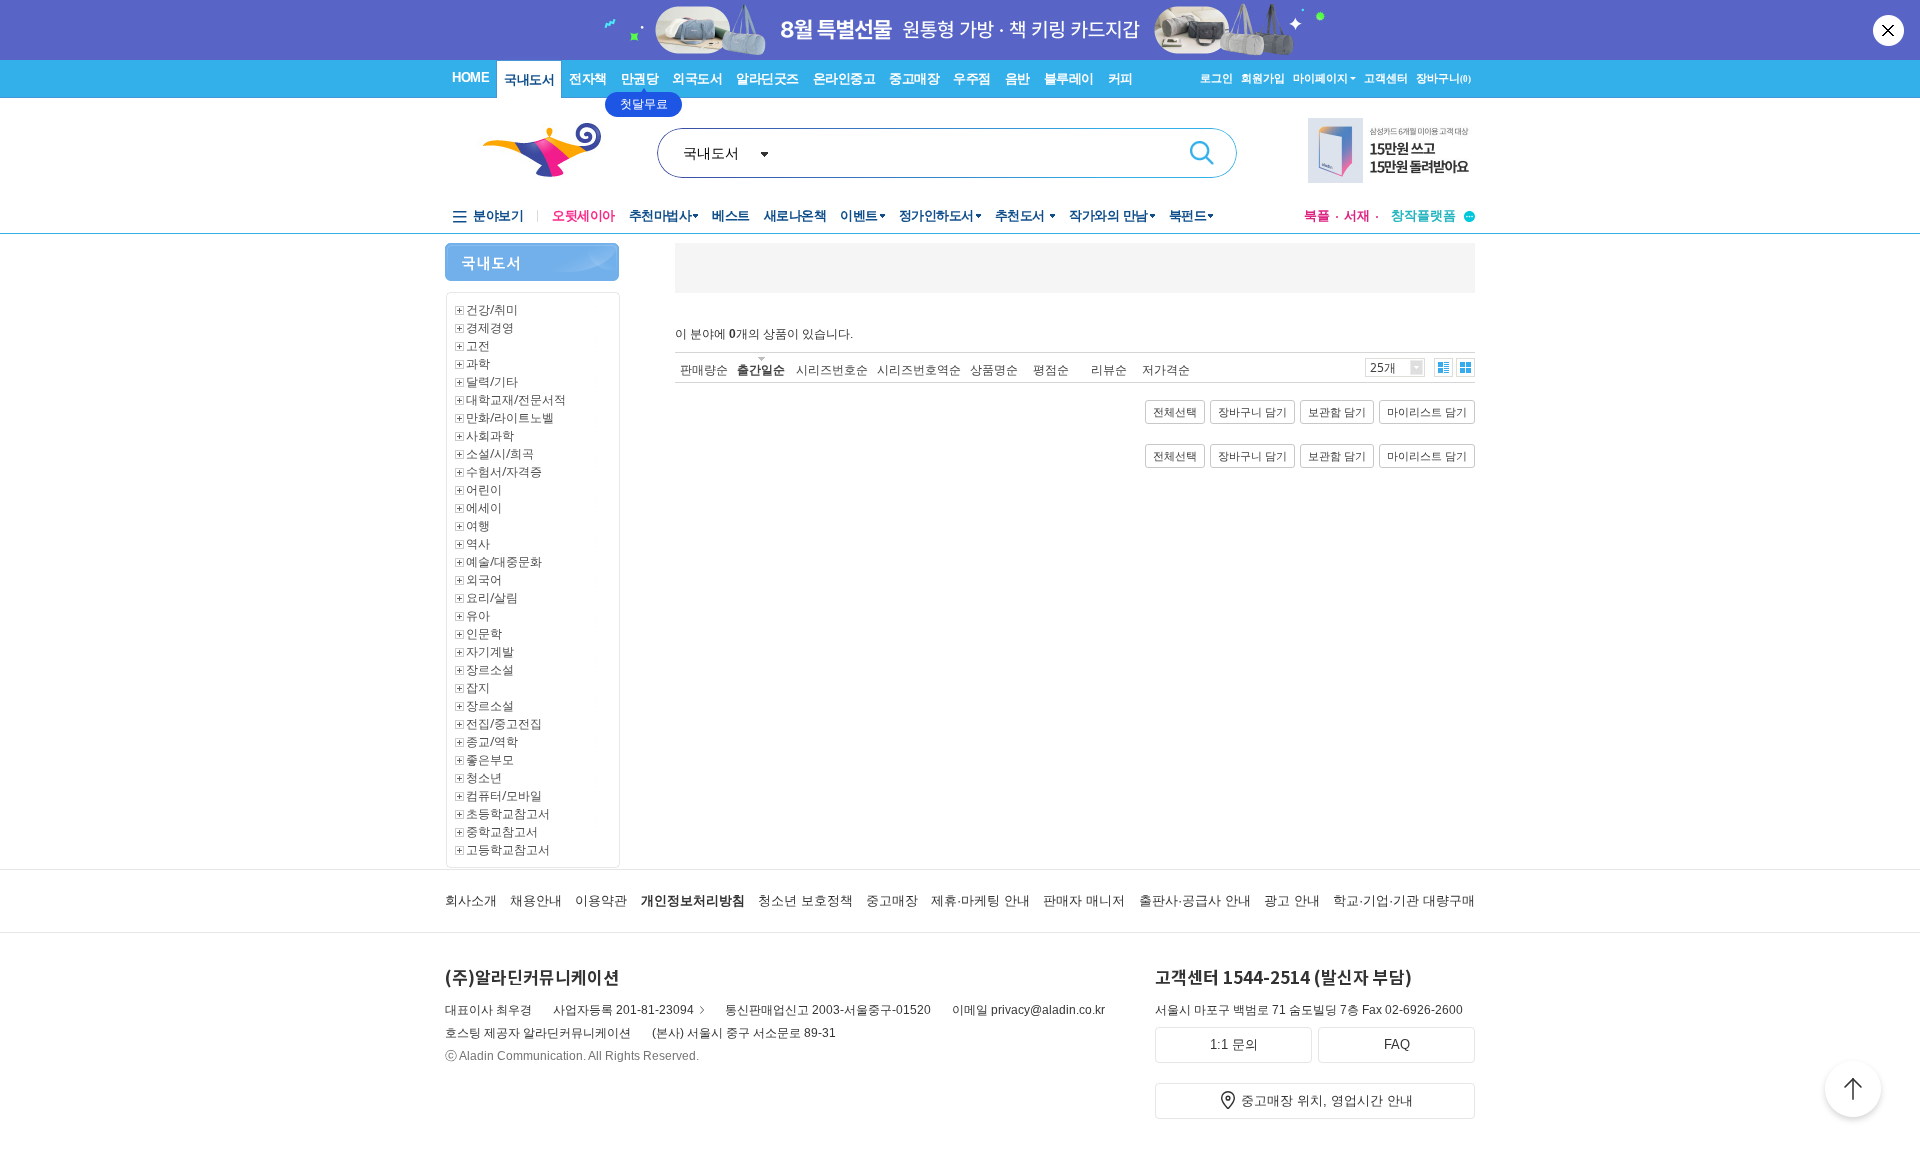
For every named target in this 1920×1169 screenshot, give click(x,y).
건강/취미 (492, 309)
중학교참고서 (502, 831)
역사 (478, 543)
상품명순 (994, 369)
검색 (1202, 153)
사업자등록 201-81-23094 (623, 1010)
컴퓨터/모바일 (504, 795)
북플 (1317, 215)
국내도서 (529, 79)
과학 (478, 363)
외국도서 (697, 78)
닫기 (1890, 30)
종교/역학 (492, 741)
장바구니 (1443, 78)
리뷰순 (1109, 369)
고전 (478, 345)
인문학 (484, 633)
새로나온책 (795, 215)
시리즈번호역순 (919, 369)
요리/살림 (492, 597)
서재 (1357, 215)
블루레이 (1069, 78)
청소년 (484, 777)
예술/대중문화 (504, 561)
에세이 (484, 507)
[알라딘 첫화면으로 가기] (551, 150)
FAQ (1397, 1044)
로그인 (1216, 78)
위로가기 (1853, 1092)
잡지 (478, 687)
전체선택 (1175, 412)
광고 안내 (1292, 900)
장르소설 (490, 669)
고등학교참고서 (508, 849)
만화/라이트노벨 (510, 417)
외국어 (484, 579)
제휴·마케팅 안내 (980, 900)
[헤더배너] (1391, 150)
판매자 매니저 (1084, 900)
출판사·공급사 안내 (1195, 900)
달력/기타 (492, 381)
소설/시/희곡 (500, 453)
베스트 (731, 215)
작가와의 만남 (1108, 215)
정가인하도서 (936, 215)
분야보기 (498, 215)
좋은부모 (490, 759)
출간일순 (761, 369)
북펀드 (1188, 215)
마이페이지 (1320, 78)
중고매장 (914, 78)
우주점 (972, 78)
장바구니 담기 (1252, 412)
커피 (1120, 78)
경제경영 (490, 327)
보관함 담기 (1337, 412)
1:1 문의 (1234, 1044)
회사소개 (471, 900)
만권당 (640, 78)
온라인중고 (844, 78)
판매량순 (704, 369)
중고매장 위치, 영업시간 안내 (1327, 1100)
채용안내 (536, 900)
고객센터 (1386, 78)
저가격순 (1166, 369)
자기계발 (490, 651)
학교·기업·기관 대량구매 (1404, 900)
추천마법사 (660, 215)
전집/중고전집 (504, 723)
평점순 (1051, 369)
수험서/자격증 (504, 471)
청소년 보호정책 (805, 900)
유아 (478, 615)
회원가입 (1263, 78)
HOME (470, 77)
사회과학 (490, 435)
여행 (478, 525)
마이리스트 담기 (1427, 412)
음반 (1017, 78)
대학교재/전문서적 (516, 399)
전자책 (588, 78)
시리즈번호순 (832, 369)
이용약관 (601, 900)
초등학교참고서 (508, 813)
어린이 (484, 489)
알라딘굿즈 (767, 78)
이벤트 (859, 215)
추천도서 (1022, 215)
